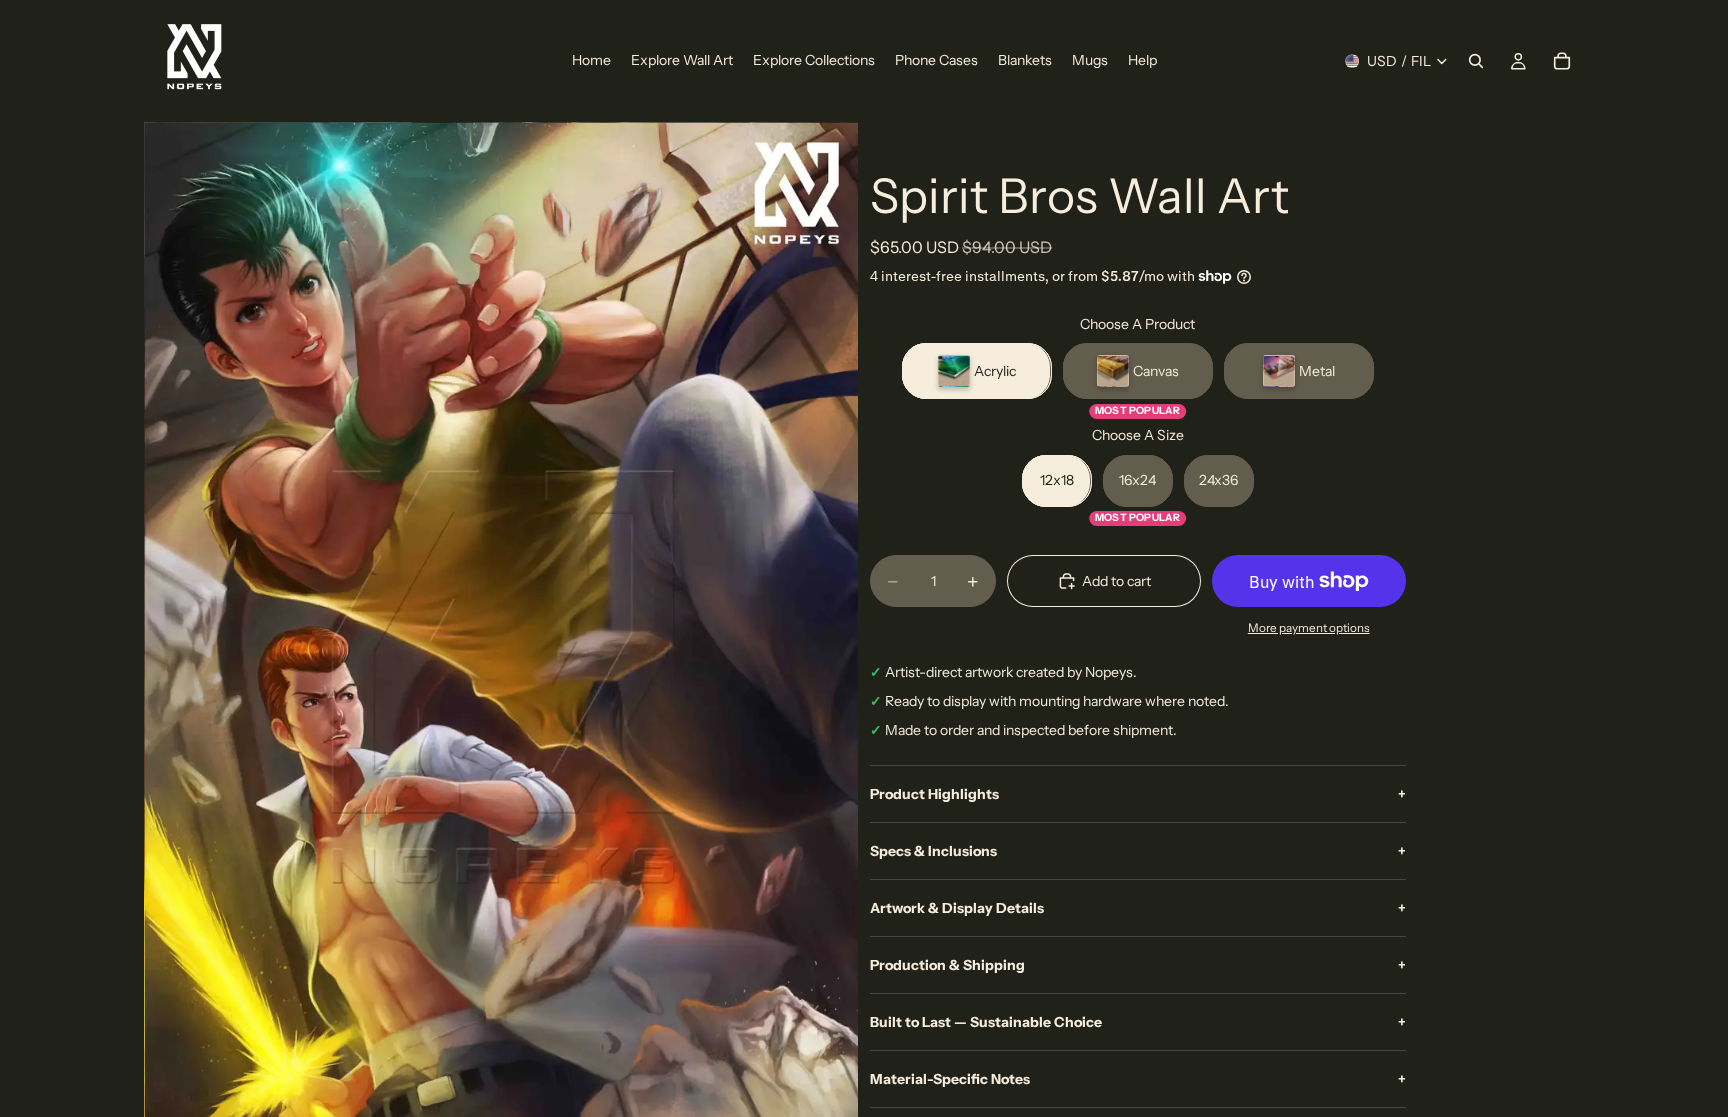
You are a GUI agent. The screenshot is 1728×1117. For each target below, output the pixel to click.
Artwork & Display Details (1138, 908)
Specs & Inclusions (1138, 851)
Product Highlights (1138, 794)
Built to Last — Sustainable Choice (1138, 1022)
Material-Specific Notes (1138, 1079)
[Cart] (1562, 61)
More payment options (1309, 628)
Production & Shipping (1138, 965)
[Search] (1476, 61)
